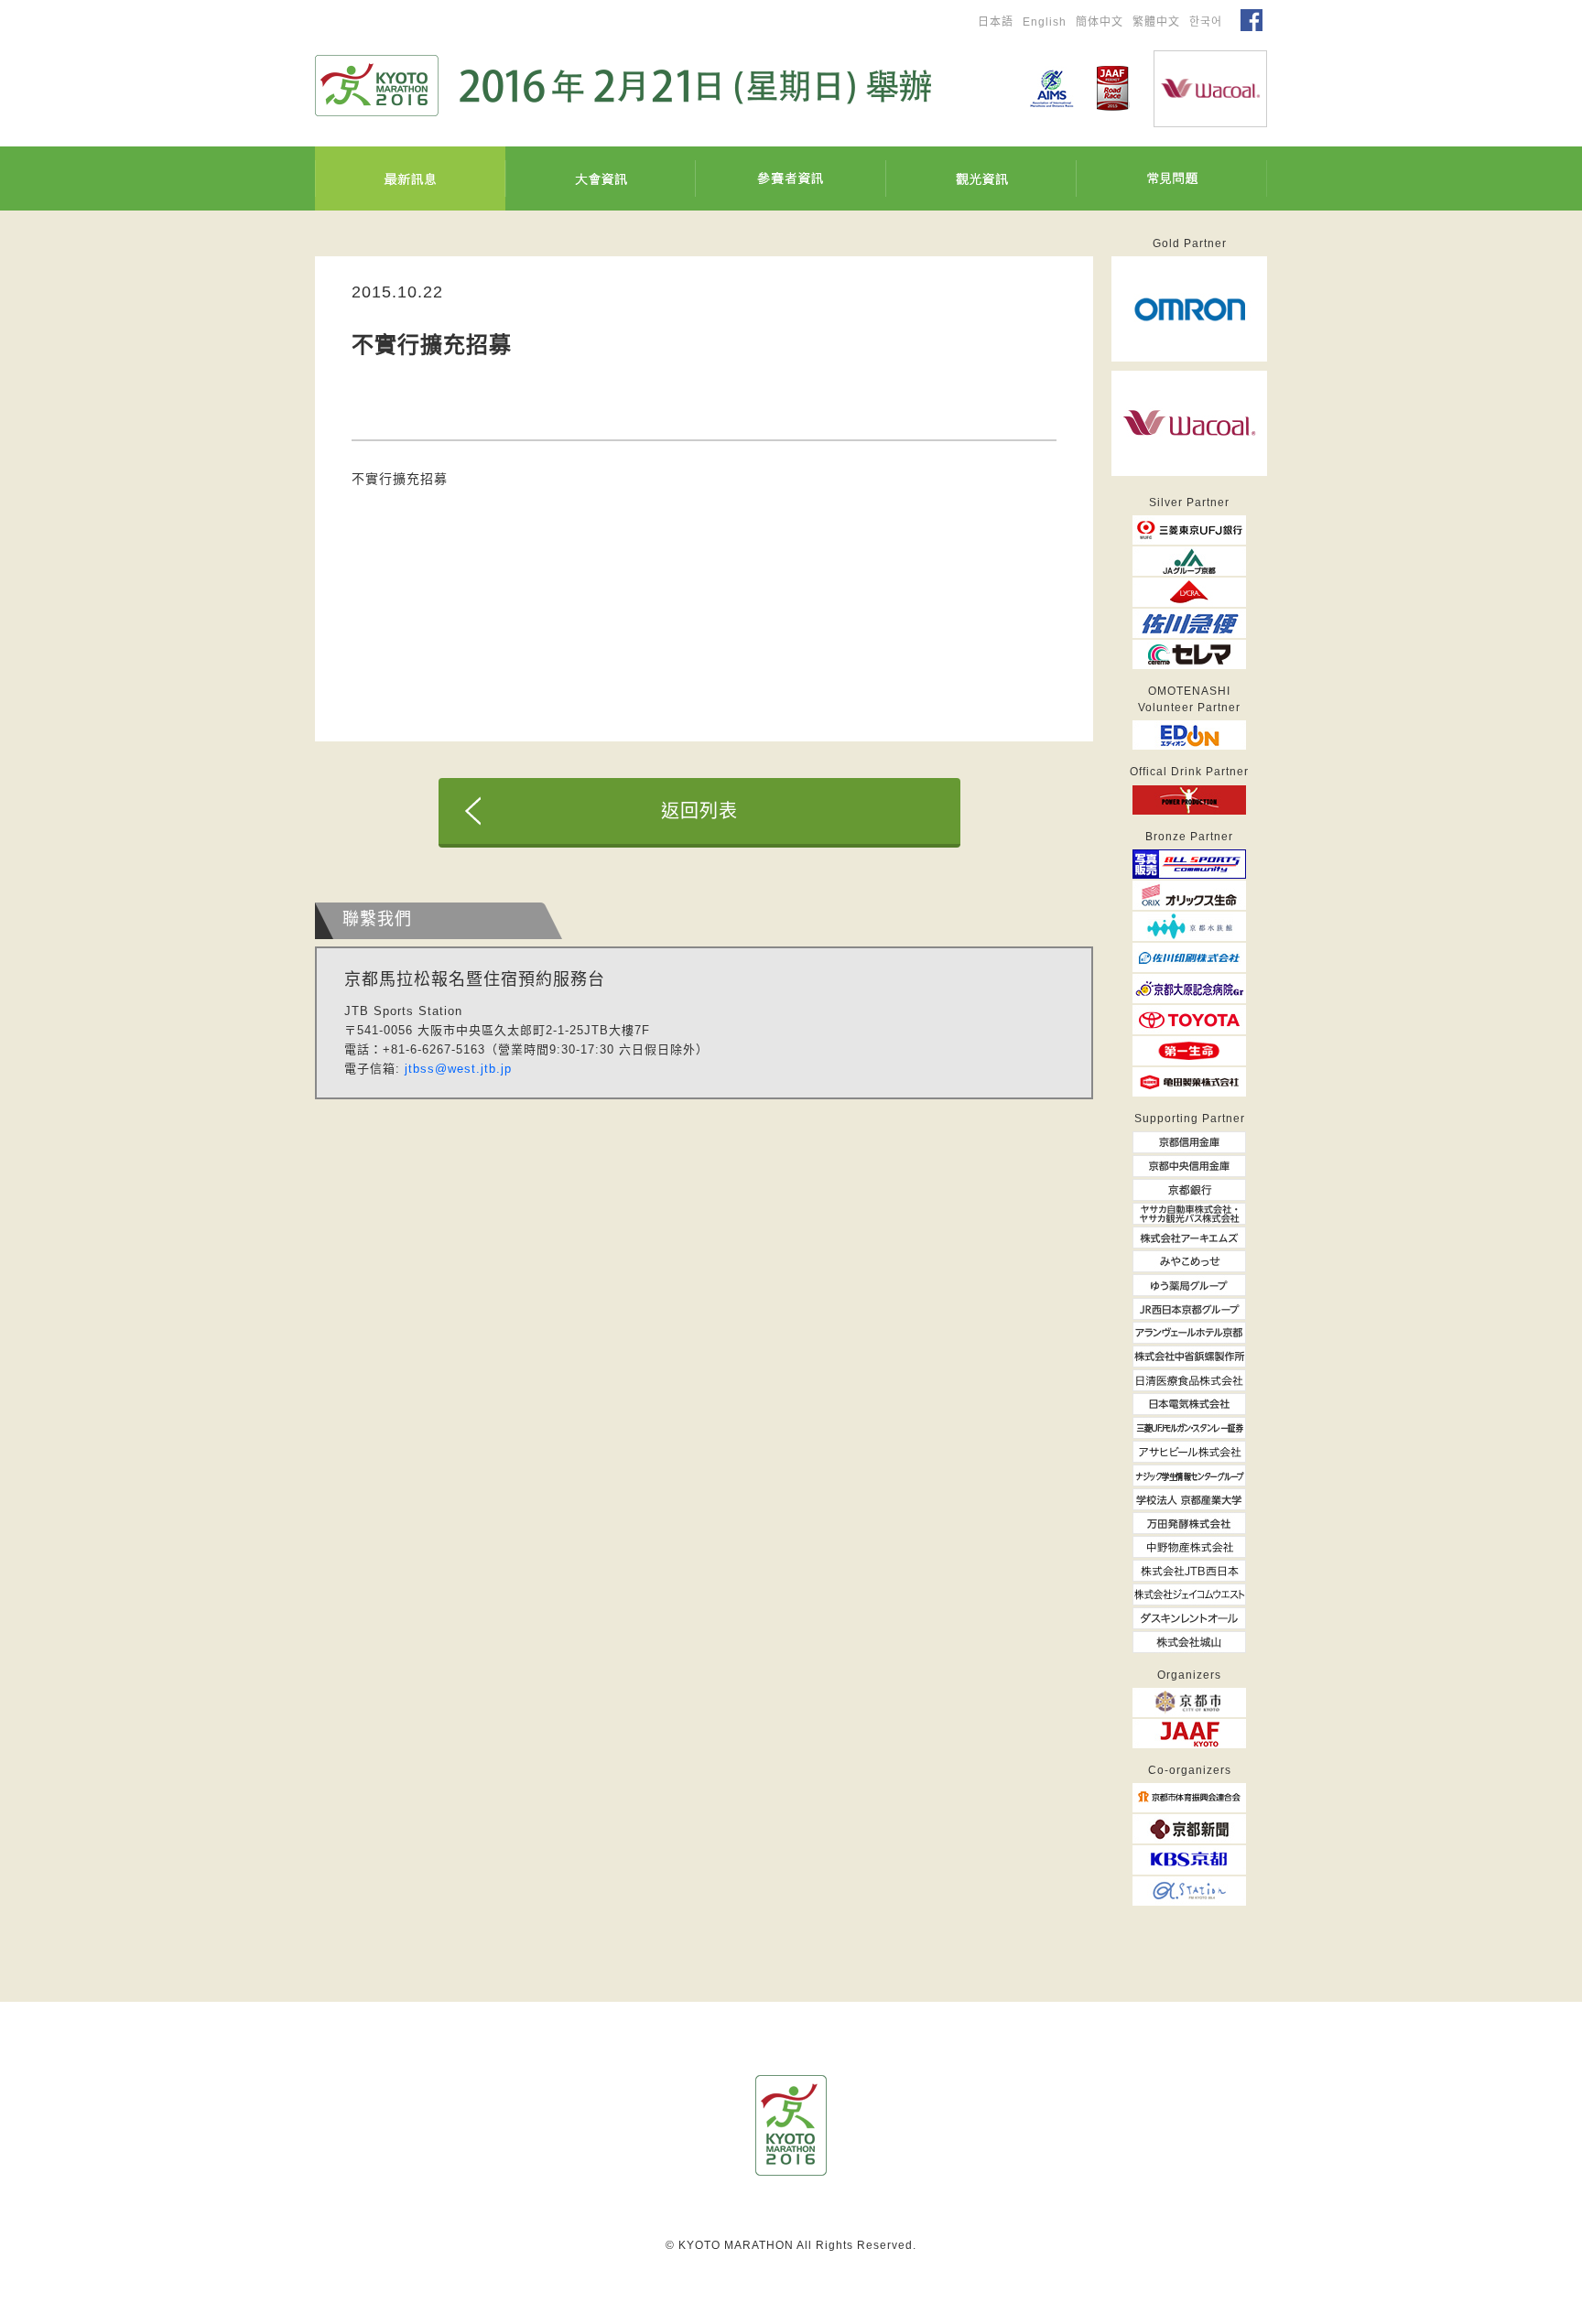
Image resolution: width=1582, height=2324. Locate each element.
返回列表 (699, 811)
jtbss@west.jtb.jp (458, 1069)
